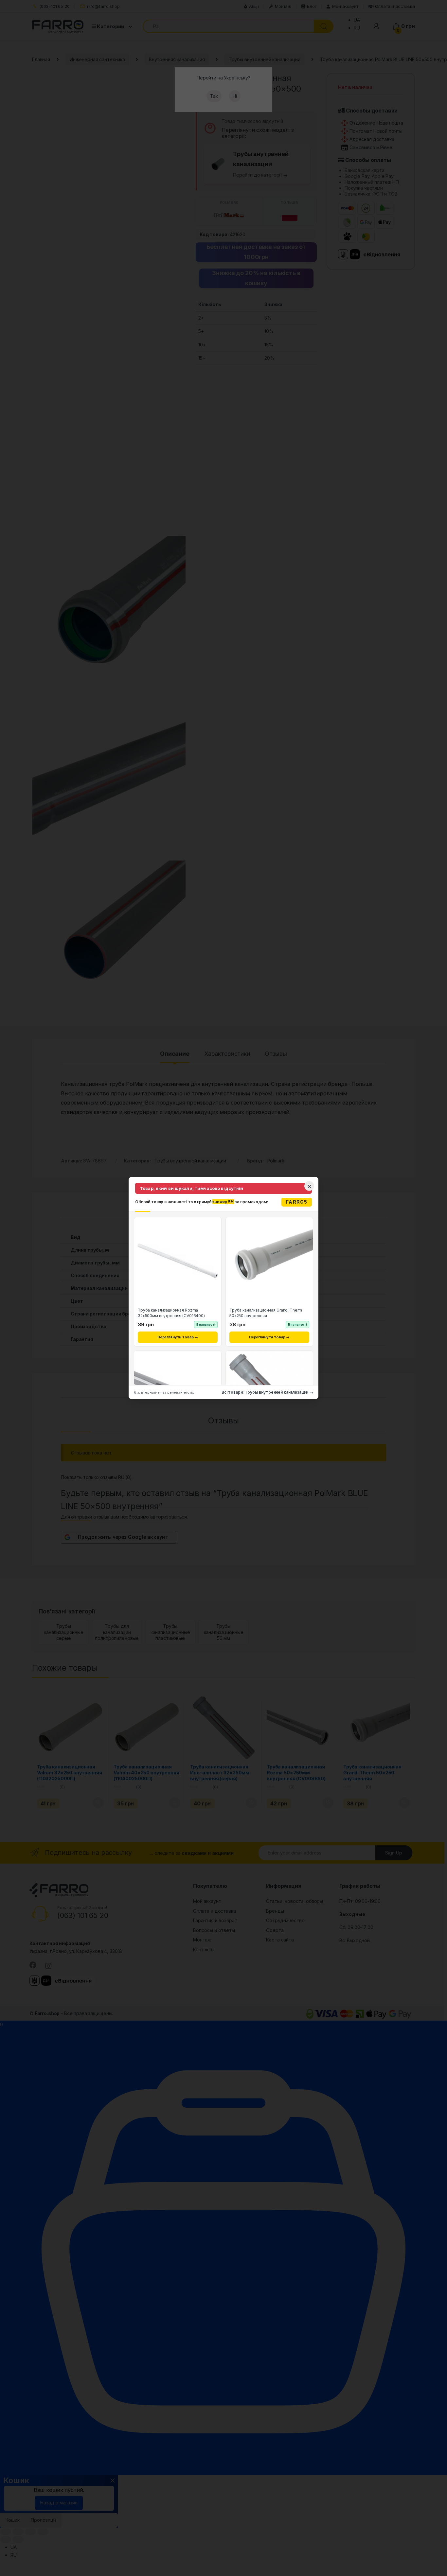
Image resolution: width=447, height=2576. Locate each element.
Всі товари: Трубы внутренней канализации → (267, 1392)
